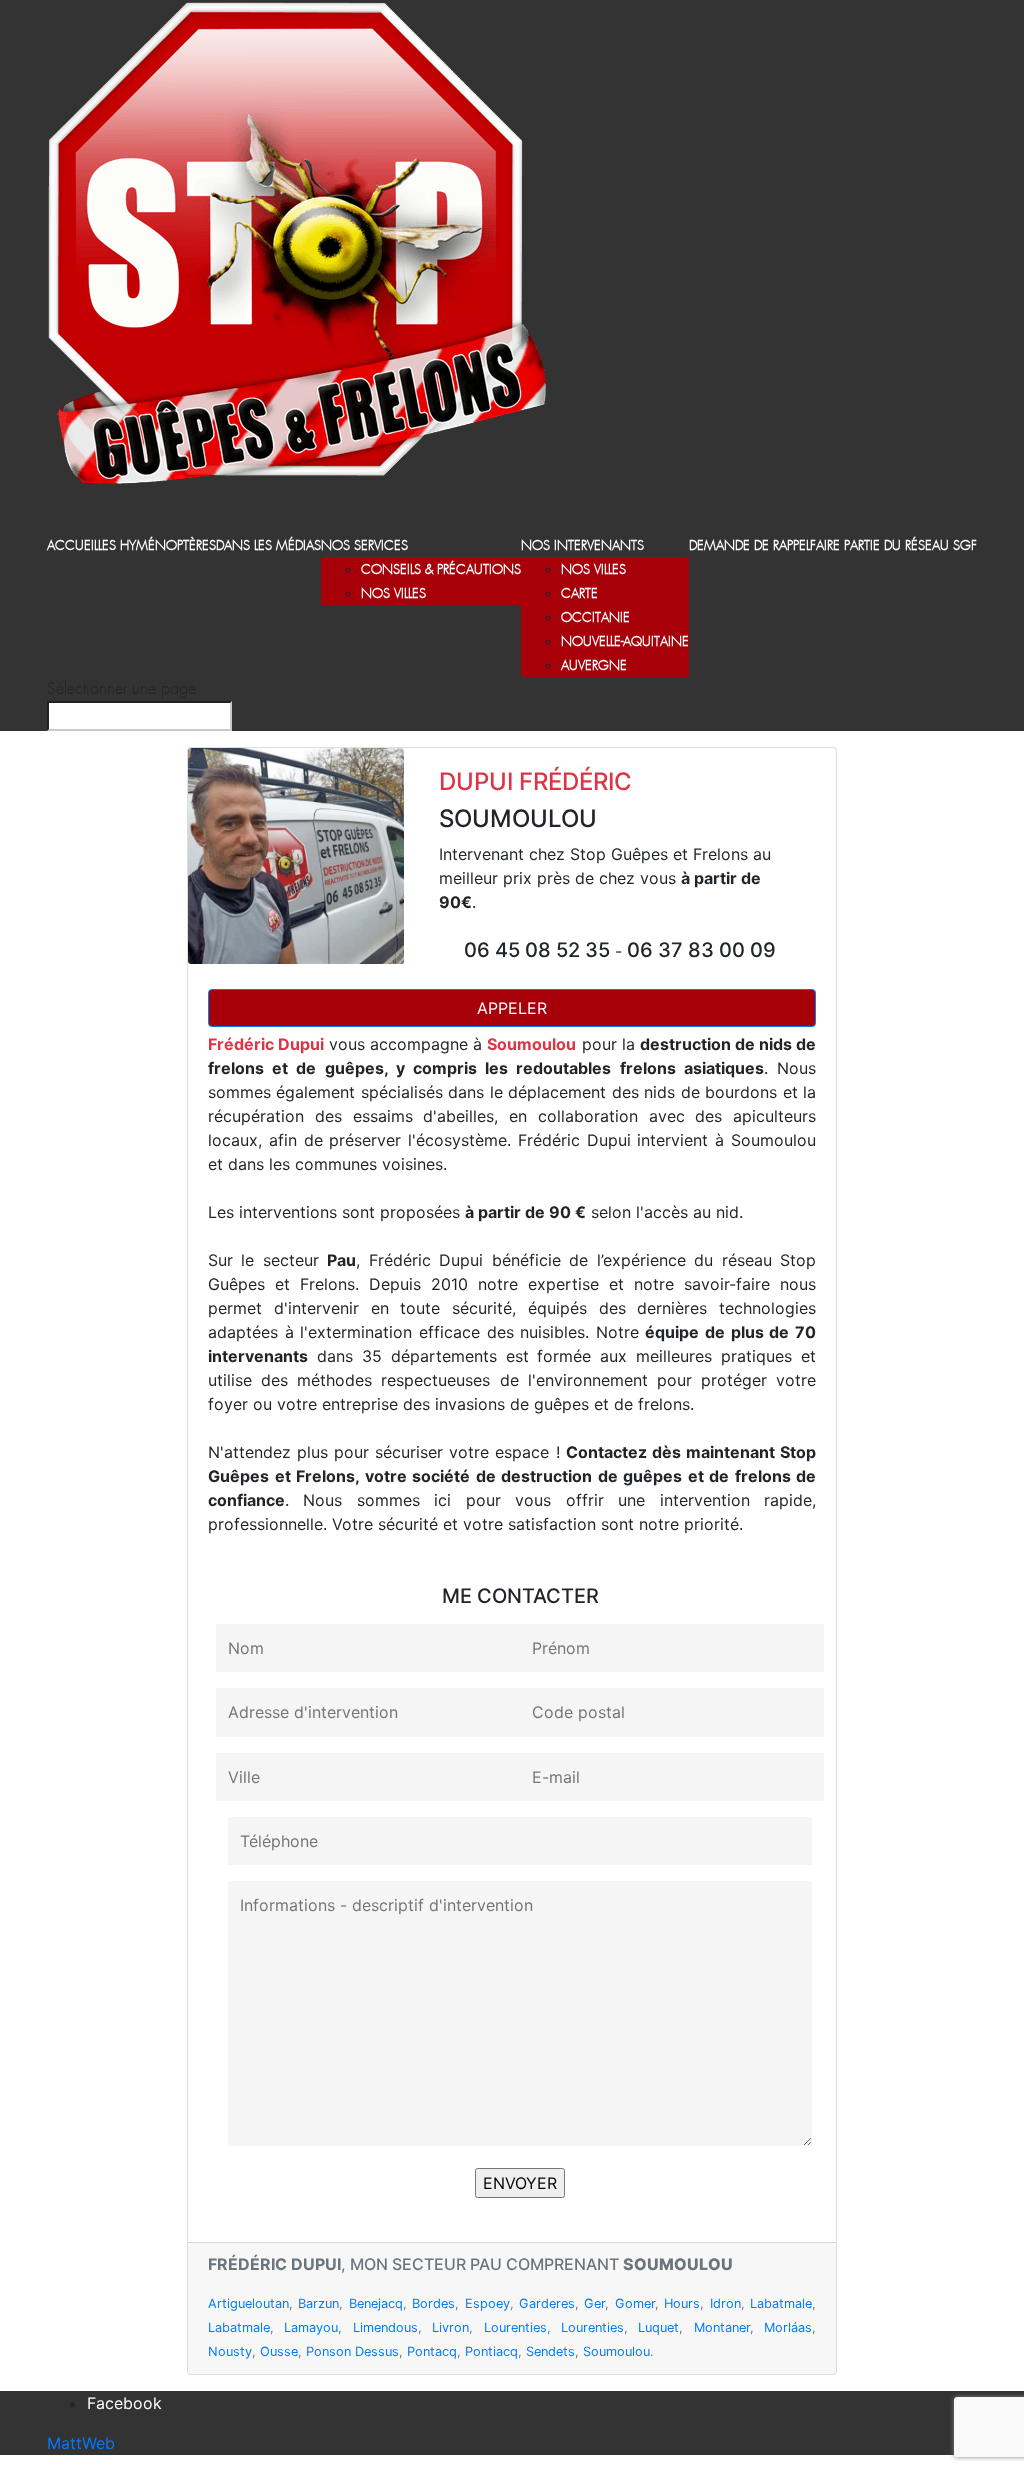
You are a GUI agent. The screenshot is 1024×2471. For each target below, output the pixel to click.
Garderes (547, 2303)
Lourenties (515, 2327)
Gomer (635, 2303)
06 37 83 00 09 (701, 950)
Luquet (658, 2327)
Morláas (788, 2327)
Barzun (318, 2303)
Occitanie (595, 618)
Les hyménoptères (157, 546)
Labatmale (781, 2303)
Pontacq (432, 2351)
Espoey (487, 2303)
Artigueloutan (248, 2303)
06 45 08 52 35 (539, 950)
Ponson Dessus (352, 2351)
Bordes (433, 2303)
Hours (682, 2303)
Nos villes (393, 594)
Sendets (550, 2351)
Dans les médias (268, 546)
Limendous (385, 2327)
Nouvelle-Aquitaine (625, 642)
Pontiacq (491, 2351)
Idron (725, 2303)
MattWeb (81, 2443)
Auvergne (594, 666)
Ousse (279, 2351)
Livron (450, 2327)
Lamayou (311, 2327)
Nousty (230, 2351)
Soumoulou (616, 2351)
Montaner (722, 2327)
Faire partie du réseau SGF (893, 546)
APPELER (512, 1008)
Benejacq (376, 2303)
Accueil (72, 546)
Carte (579, 594)
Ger (594, 2303)
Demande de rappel (749, 546)
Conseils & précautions (441, 570)
